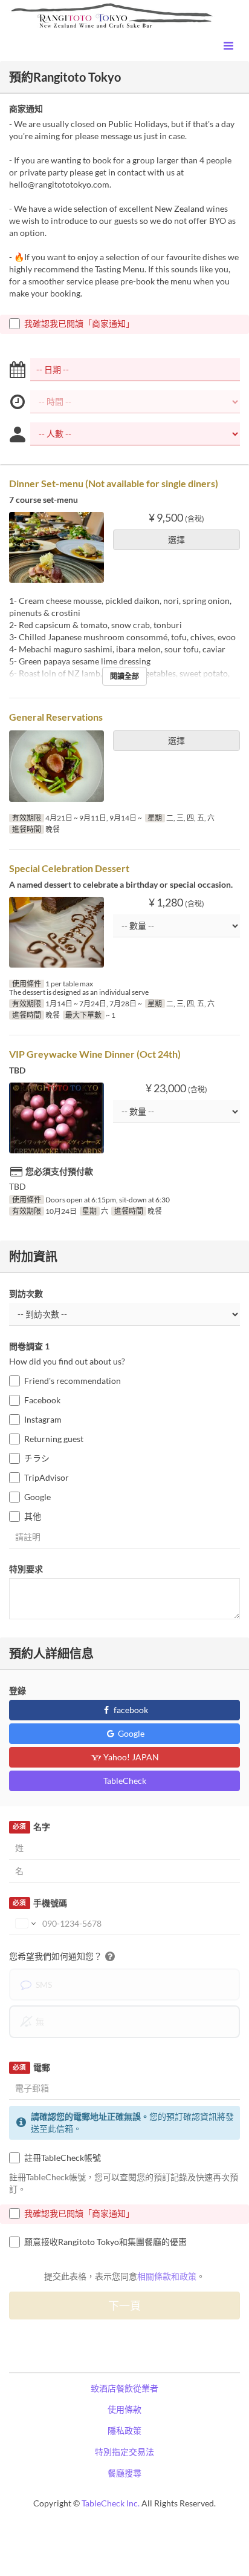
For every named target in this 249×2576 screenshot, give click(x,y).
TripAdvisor (47, 1477)
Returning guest (54, 1439)
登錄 (18, 1690)
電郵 (31, 2067)
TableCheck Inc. (111, 2503)
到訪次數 (26, 1293)
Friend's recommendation (73, 1381)
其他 (33, 1516)
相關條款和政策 (167, 2276)
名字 (31, 1827)
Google (37, 1497)
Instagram (43, 1419)
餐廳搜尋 (124, 2473)
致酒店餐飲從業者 (124, 2388)
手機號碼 (40, 1903)
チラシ (37, 1458)
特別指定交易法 (124, 2452)
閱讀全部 (124, 676)
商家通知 (26, 109)
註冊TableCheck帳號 (63, 2158)
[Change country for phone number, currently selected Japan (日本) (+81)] (24, 1924)
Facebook (42, 1400)
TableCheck (125, 1781)
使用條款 (124, 2409)
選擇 (176, 539)
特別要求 (26, 1569)
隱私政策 (124, 2430)
